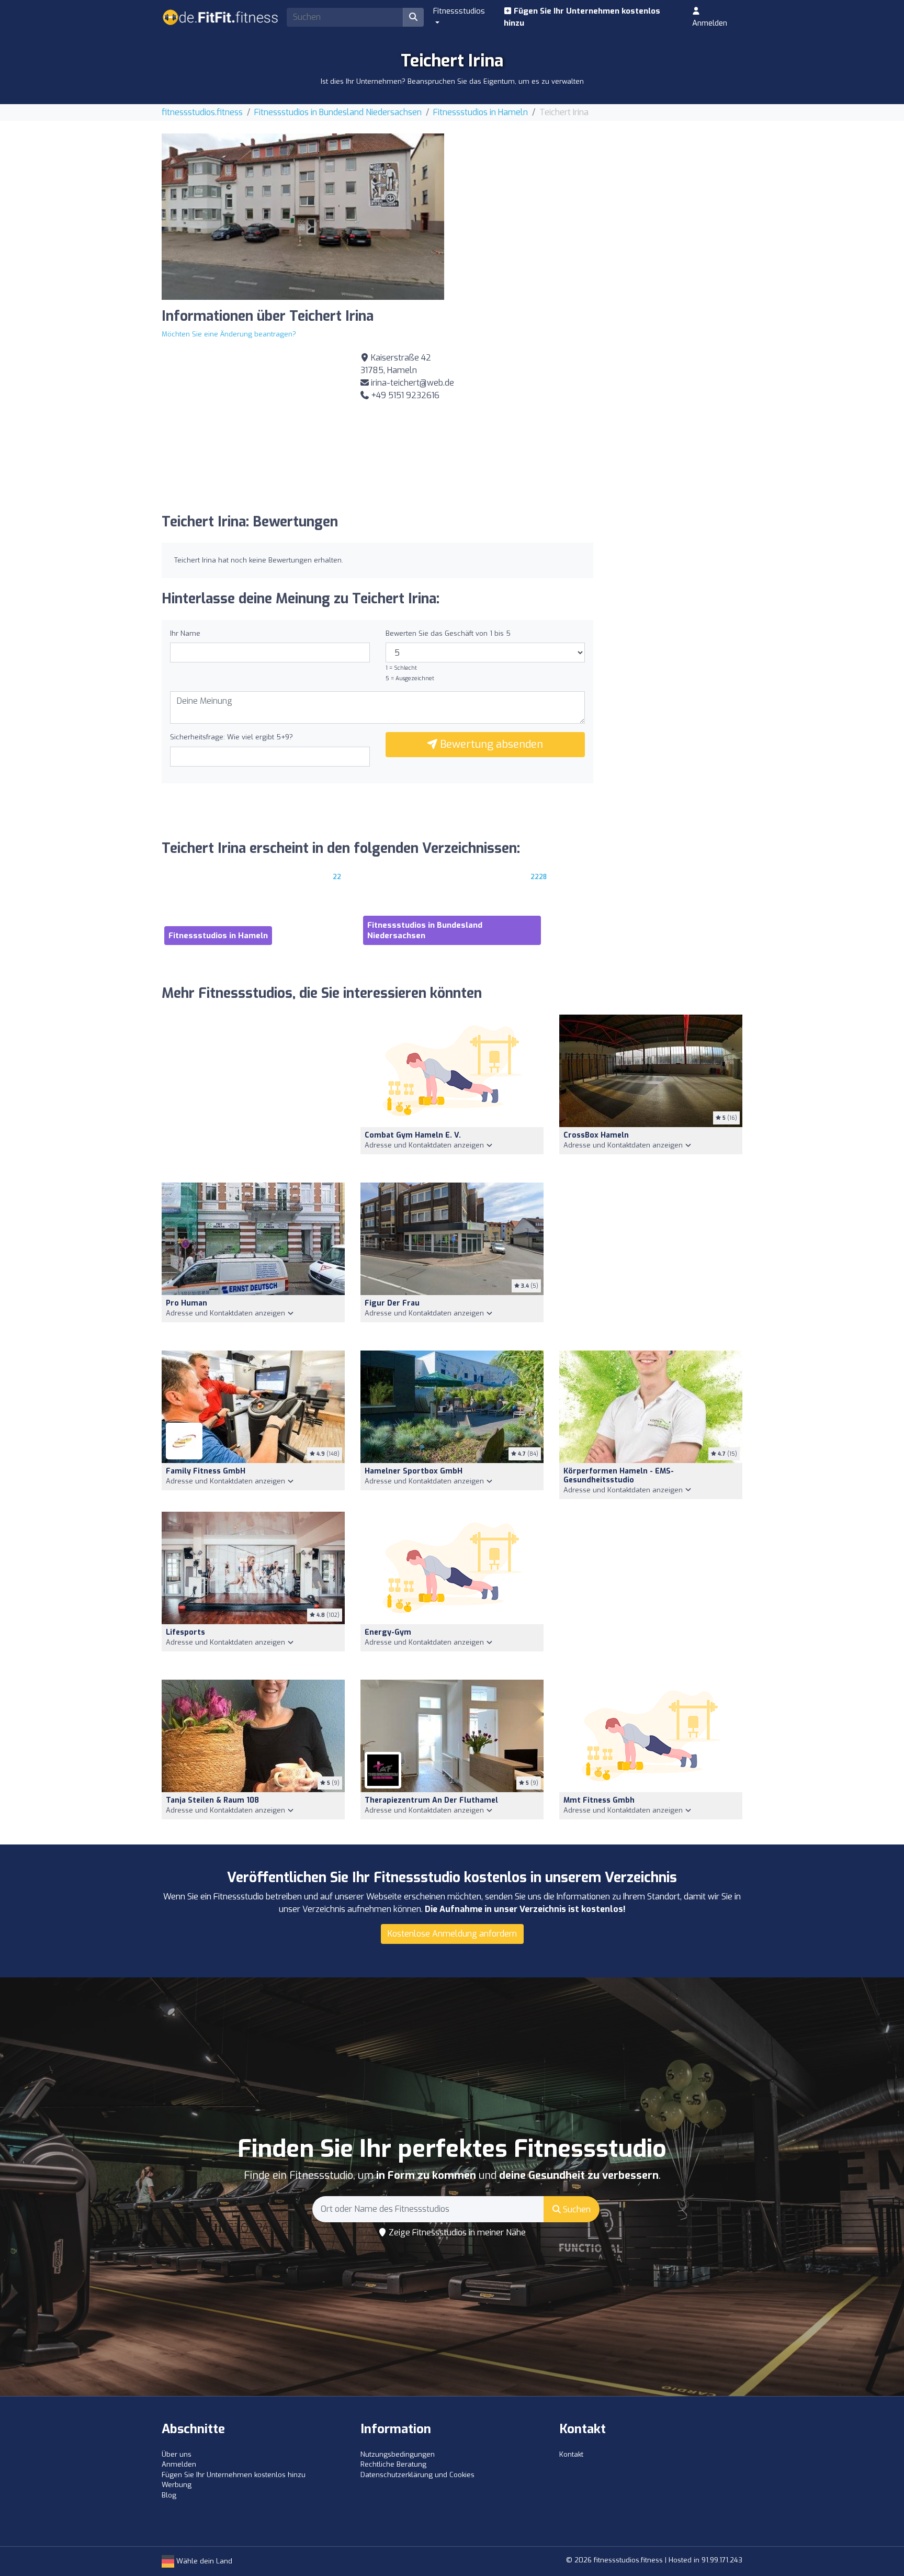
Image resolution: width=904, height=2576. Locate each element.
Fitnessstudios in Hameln (481, 112)
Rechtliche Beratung (393, 2464)
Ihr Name (185, 633)
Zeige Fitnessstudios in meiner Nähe (456, 2232)
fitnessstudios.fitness (202, 112)
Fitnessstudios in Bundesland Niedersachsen (338, 112)
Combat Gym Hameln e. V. (413, 1135)
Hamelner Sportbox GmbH (414, 1471)
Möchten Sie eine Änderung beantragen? (229, 334)
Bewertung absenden (490, 744)
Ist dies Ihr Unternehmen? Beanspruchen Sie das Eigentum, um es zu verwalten (452, 81)
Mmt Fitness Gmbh (599, 1800)
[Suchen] (413, 17)
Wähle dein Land (203, 2561)
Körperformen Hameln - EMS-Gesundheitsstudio (619, 1476)
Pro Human (187, 1303)
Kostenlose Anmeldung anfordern (452, 1934)
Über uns (177, 2454)
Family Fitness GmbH (206, 1471)
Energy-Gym (388, 1632)
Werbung (177, 2485)
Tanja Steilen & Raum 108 (212, 1800)
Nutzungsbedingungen (398, 2454)
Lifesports (185, 1632)
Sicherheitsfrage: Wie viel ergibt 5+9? (231, 737)
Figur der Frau (392, 1303)
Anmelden (710, 23)
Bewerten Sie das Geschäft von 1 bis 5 (448, 633)
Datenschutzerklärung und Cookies (417, 2475)
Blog (169, 2495)
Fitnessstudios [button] (459, 11)
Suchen (576, 2209)
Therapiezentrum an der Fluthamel (431, 1800)
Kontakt (571, 2454)
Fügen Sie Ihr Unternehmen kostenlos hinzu (582, 17)
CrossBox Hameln (596, 1135)
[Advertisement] (601, 207)
